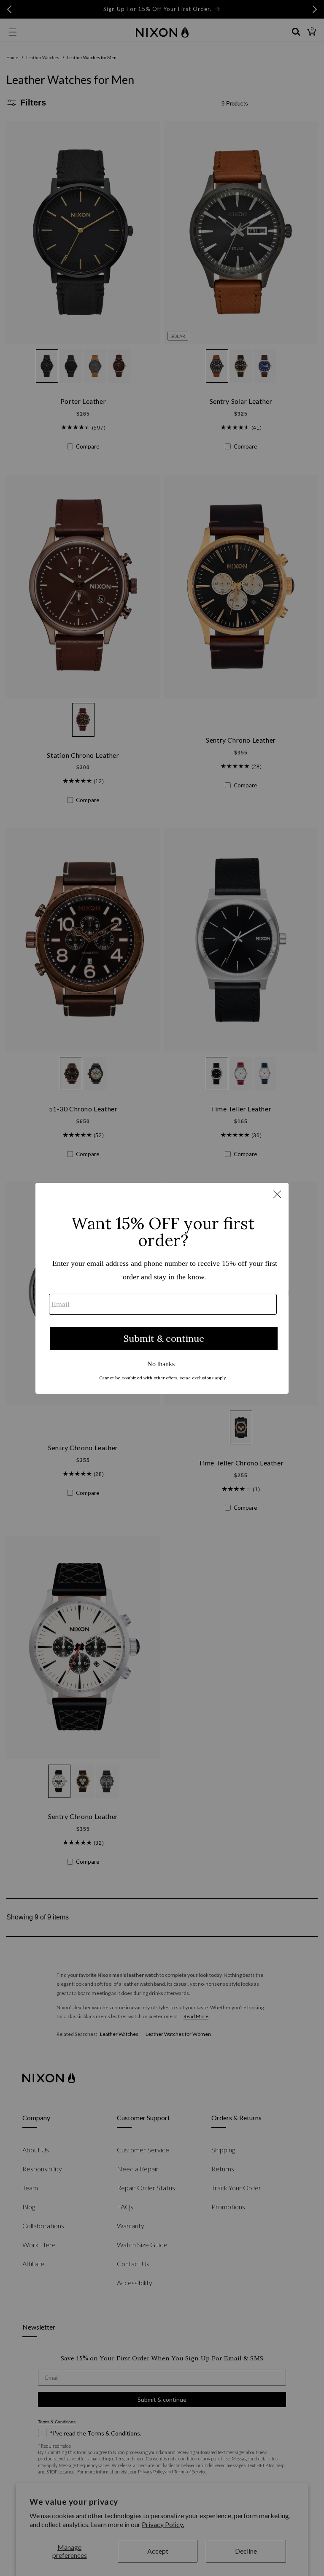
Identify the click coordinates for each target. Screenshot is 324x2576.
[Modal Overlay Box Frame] (162, 1288)
